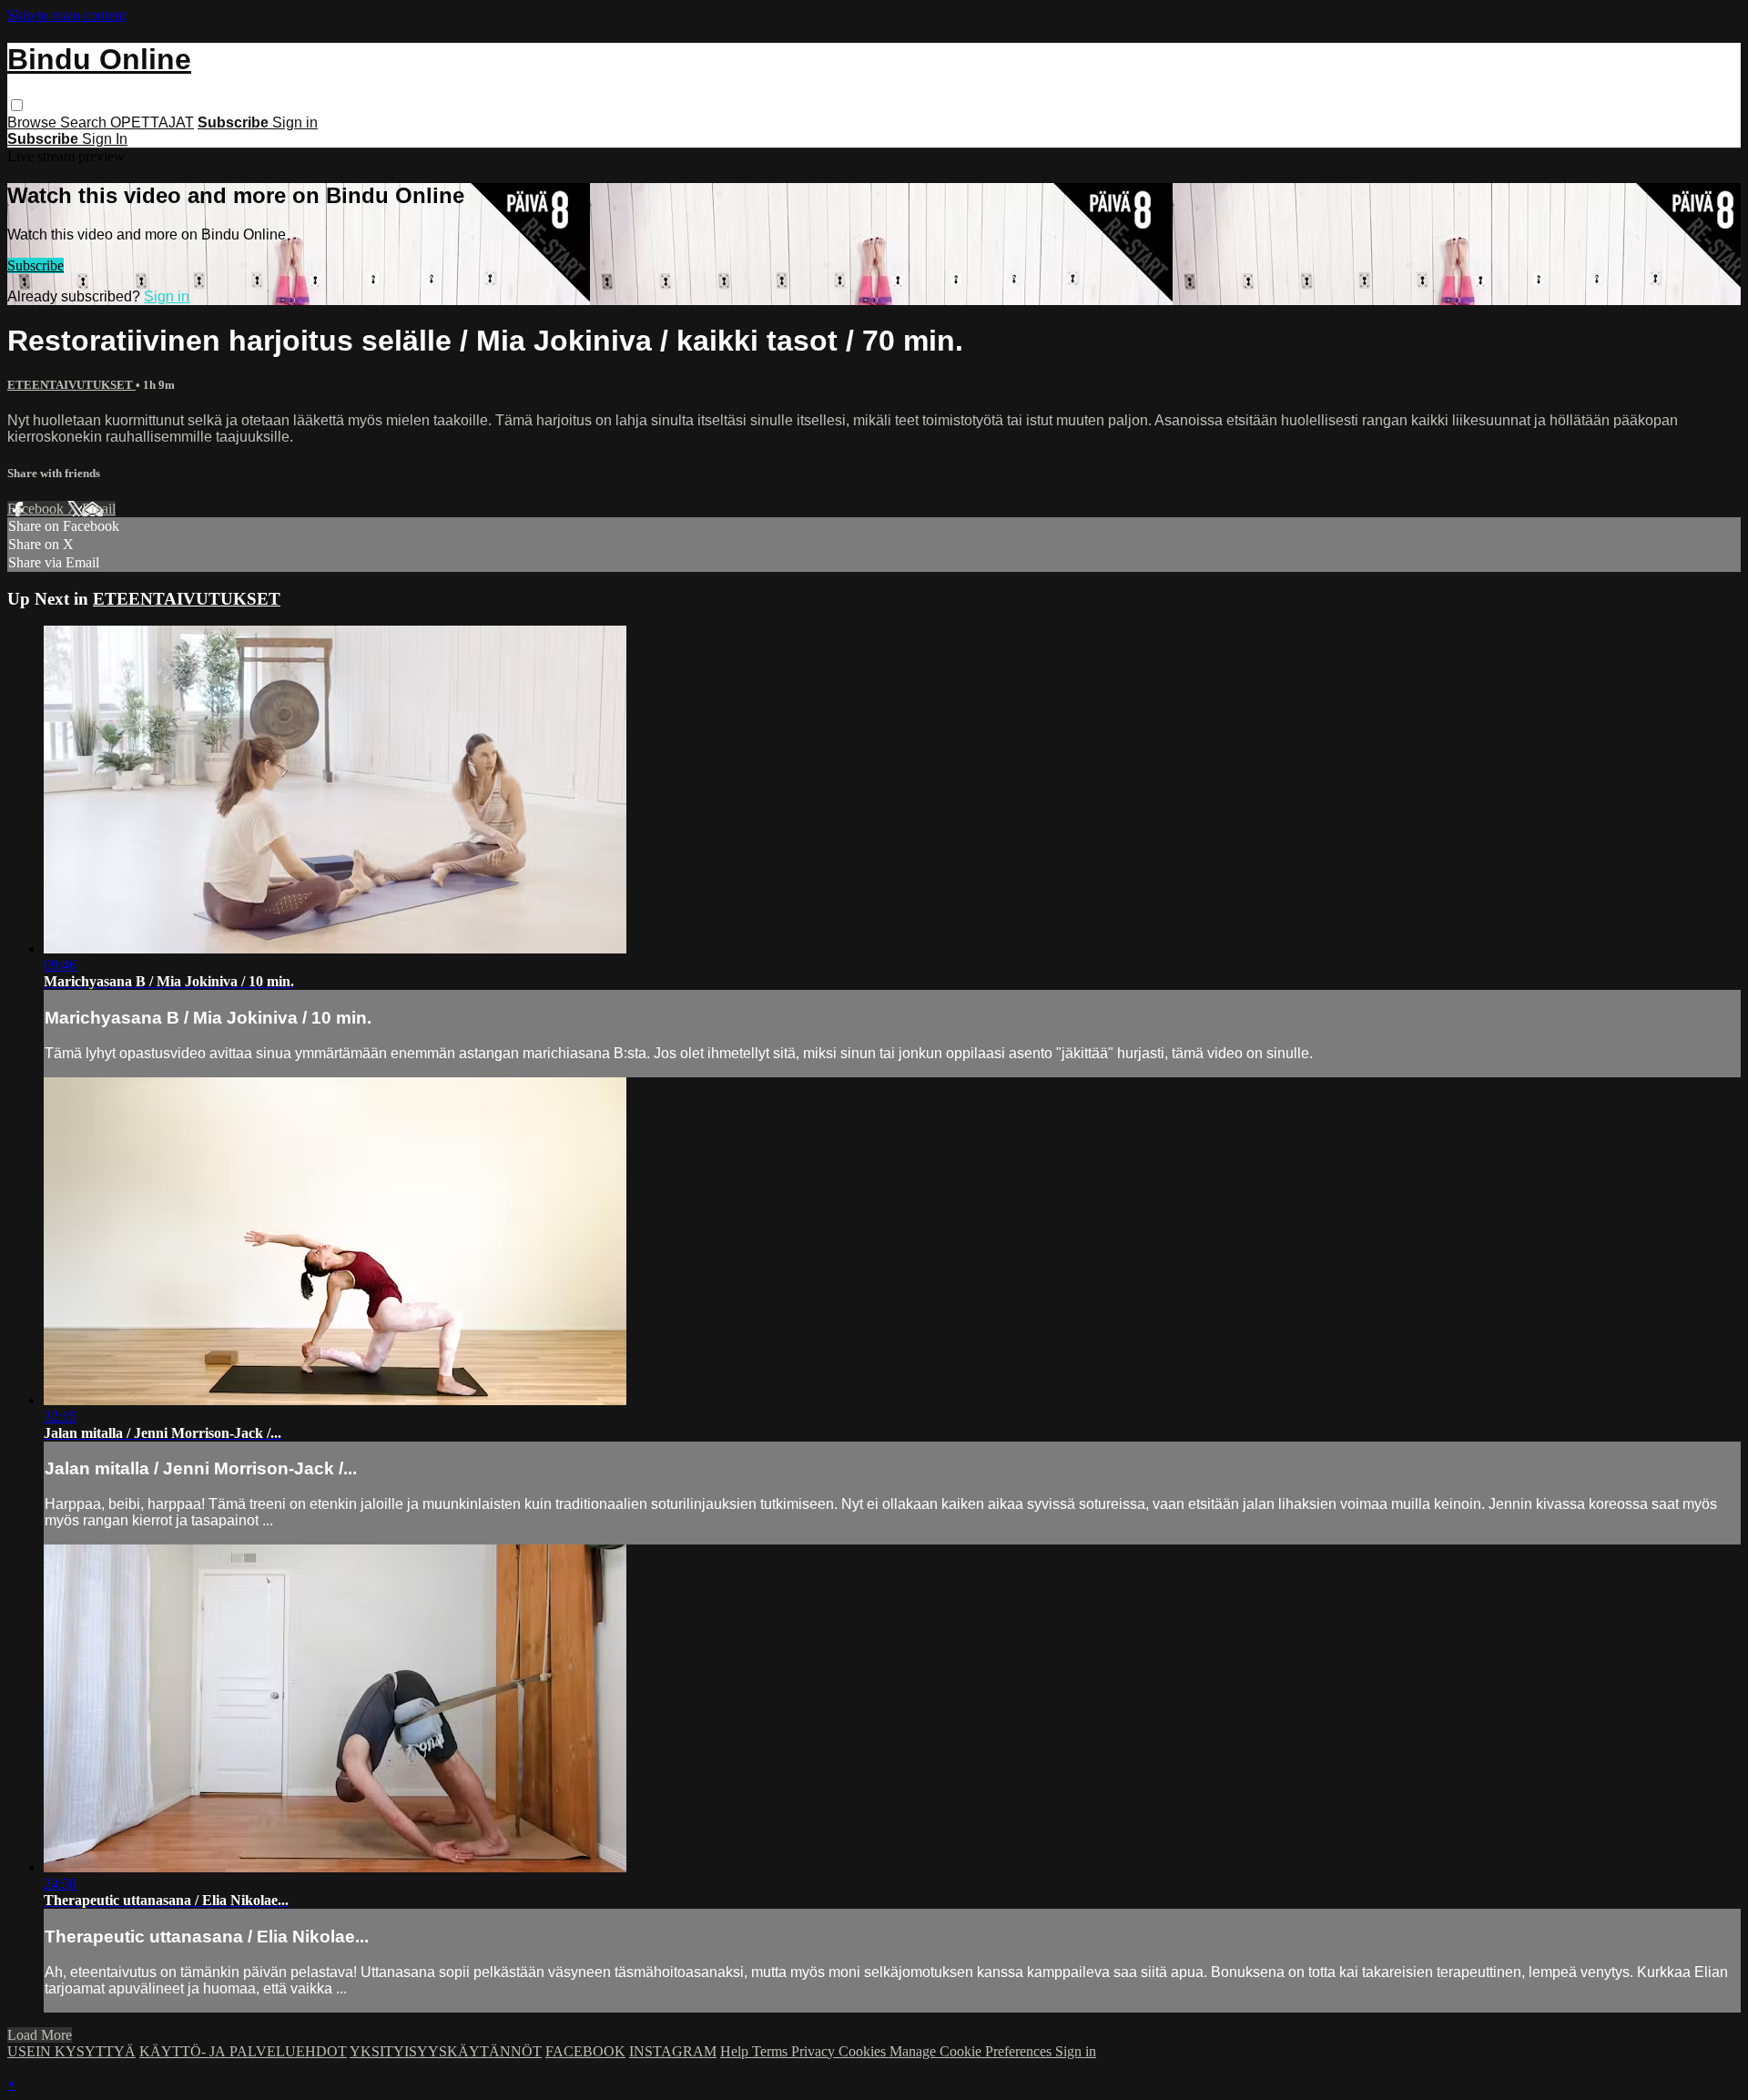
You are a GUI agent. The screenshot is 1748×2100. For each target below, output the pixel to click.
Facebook (37, 509)
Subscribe (36, 265)
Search (85, 122)
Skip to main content (66, 15)
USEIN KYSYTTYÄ (71, 2051)
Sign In (105, 139)
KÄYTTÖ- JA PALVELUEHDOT (243, 2051)
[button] (17, 105)
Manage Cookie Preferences (972, 2051)
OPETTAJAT (152, 122)
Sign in (295, 122)
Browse (34, 122)
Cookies (864, 2051)
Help (736, 2051)
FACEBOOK (585, 2051)
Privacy (815, 2051)
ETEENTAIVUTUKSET (71, 385)
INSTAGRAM (673, 2051)
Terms (772, 2051)
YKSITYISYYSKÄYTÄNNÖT (446, 2051)
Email (99, 509)
